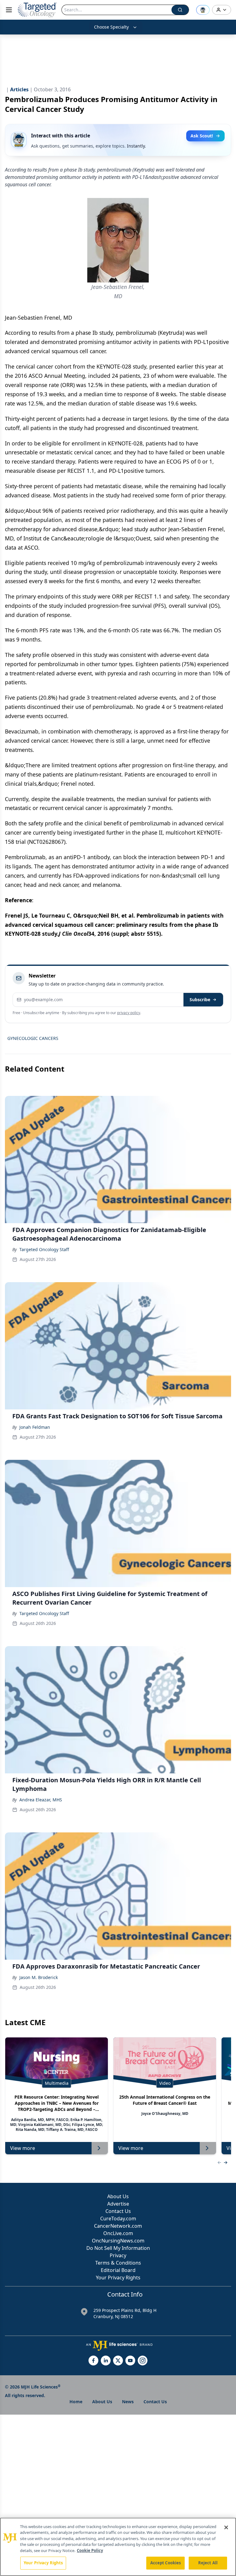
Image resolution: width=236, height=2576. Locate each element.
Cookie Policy (90, 2550)
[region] (118, 2547)
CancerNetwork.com (118, 2226)
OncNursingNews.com (118, 2241)
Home (76, 2402)
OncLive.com (118, 2233)
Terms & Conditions (118, 2263)
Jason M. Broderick (39, 1977)
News (128, 2402)
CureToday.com (118, 2218)
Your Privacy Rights (118, 2278)
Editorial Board (118, 2270)
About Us (118, 2196)
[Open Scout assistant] (203, 10)
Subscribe (200, 1000)
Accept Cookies (166, 2563)
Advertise (118, 2204)
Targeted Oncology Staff (44, 1249)
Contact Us (118, 2211)
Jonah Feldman (35, 1427)
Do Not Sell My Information (118, 2248)
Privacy (118, 2255)
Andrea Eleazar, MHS (41, 1800)
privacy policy (129, 1013)
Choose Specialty (111, 27)
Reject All (208, 2563)
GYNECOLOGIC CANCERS (33, 1038)
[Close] (226, 2527)
